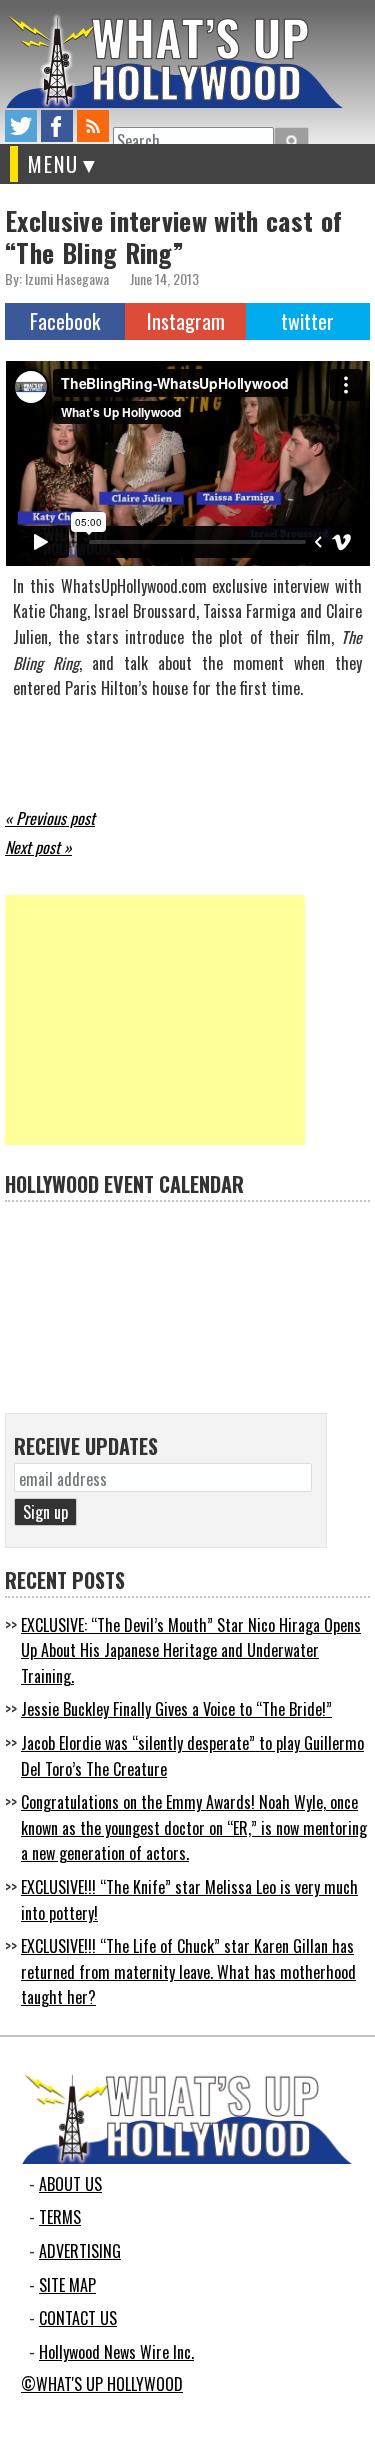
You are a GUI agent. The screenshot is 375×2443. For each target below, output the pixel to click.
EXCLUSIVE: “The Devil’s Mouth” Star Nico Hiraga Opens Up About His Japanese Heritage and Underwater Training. (191, 1650)
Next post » (38, 847)
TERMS (60, 2217)
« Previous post (50, 818)
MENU (53, 164)
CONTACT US (78, 2318)
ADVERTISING (80, 2251)
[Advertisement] (155, 1020)
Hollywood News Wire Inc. (116, 2352)
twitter (21, 126)
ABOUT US (70, 2184)
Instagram (186, 321)
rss (93, 126)
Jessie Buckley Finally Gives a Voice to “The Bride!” (176, 1709)
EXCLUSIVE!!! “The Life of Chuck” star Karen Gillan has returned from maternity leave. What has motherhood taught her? (188, 1971)
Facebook (65, 321)
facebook (57, 126)
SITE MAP (67, 2285)
